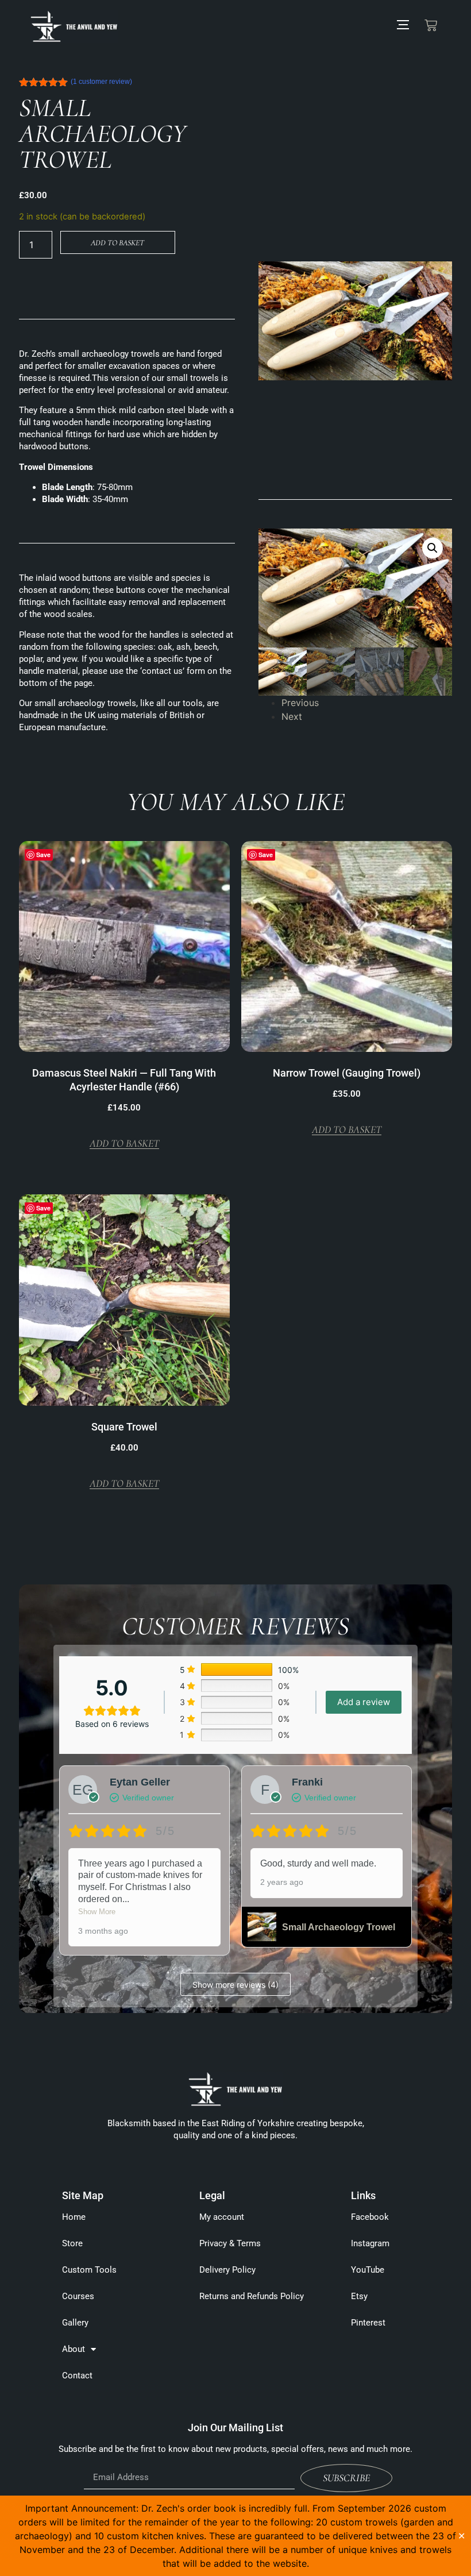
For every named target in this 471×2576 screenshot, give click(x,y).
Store (72, 2243)
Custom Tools (89, 2270)
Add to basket (117, 243)
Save (266, 855)
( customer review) (101, 82)
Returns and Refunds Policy (252, 2296)
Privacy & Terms (230, 2243)
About (74, 2349)
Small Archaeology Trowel (339, 1927)
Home (74, 2217)
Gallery (75, 2323)
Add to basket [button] (124, 1144)
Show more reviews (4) (235, 1985)
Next (292, 716)
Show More (97, 1912)
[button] (433, 548)
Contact (77, 2376)
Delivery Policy (227, 2270)
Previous (300, 703)
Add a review (364, 1702)
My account (222, 2217)
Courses (78, 2296)
